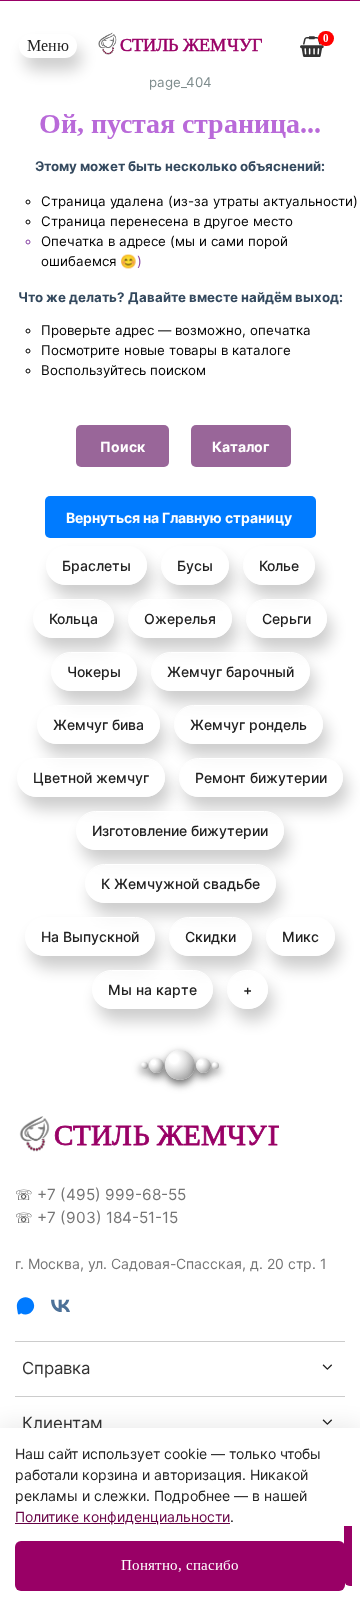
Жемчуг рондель (248, 724)
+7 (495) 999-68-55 (111, 1194)
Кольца (73, 618)
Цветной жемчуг (91, 777)
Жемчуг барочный (230, 671)
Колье (279, 565)
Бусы (195, 565)
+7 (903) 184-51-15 (107, 1217)
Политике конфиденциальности (122, 1516)
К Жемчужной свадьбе (180, 883)
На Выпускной (90, 936)
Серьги (286, 618)
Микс (300, 936)
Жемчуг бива (98, 724)
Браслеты (96, 565)
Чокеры (94, 671)
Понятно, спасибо (180, 1565)
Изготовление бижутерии (180, 830)
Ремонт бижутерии (261, 777)
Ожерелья (180, 618)
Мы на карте (152, 989)
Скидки (210, 936)
